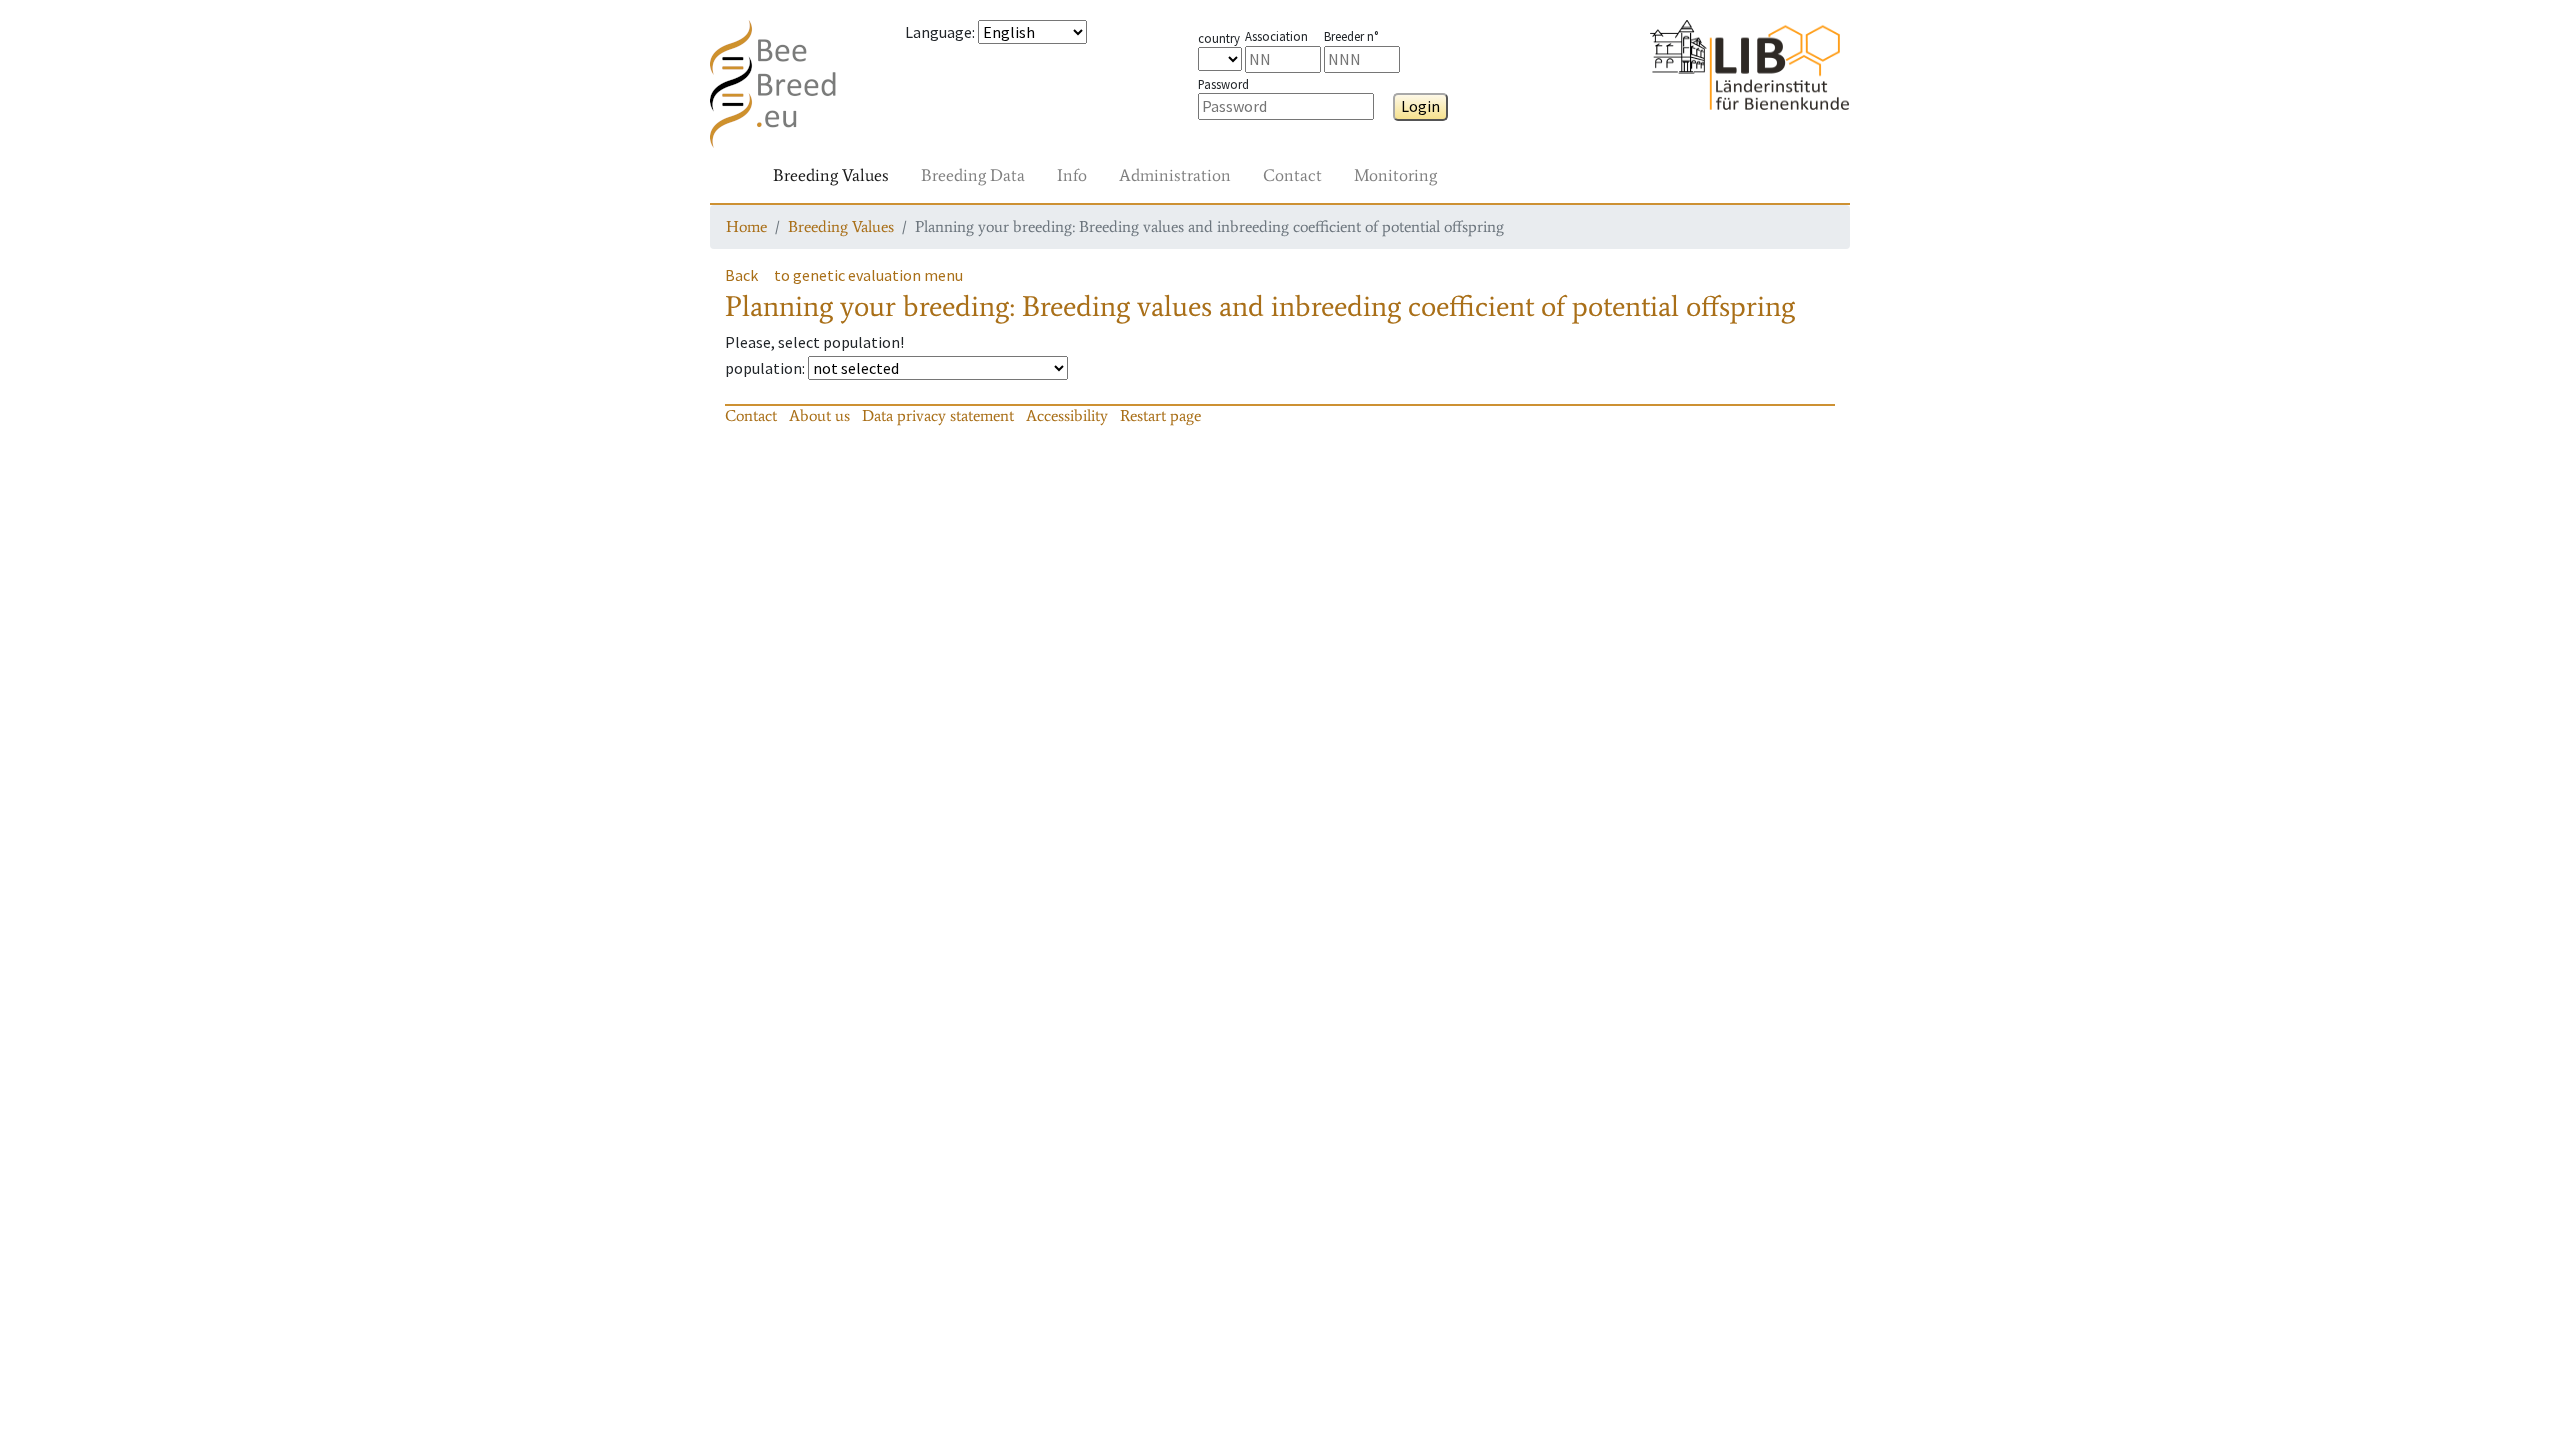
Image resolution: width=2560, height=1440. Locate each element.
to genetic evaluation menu (868, 275)
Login (1420, 106)
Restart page (1160, 415)
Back (741, 275)
